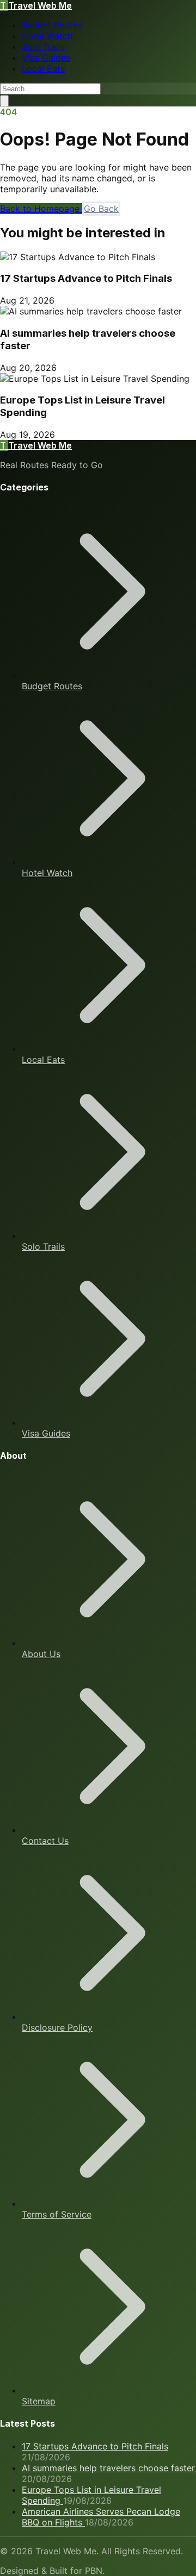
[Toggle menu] (4, 101)
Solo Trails (43, 47)
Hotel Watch (47, 36)
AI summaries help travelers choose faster (108, 2468)
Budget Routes (52, 25)
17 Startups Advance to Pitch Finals (86, 278)
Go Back (101, 209)
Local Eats (43, 68)
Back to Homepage (41, 209)
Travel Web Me (36, 5)
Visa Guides (46, 58)
